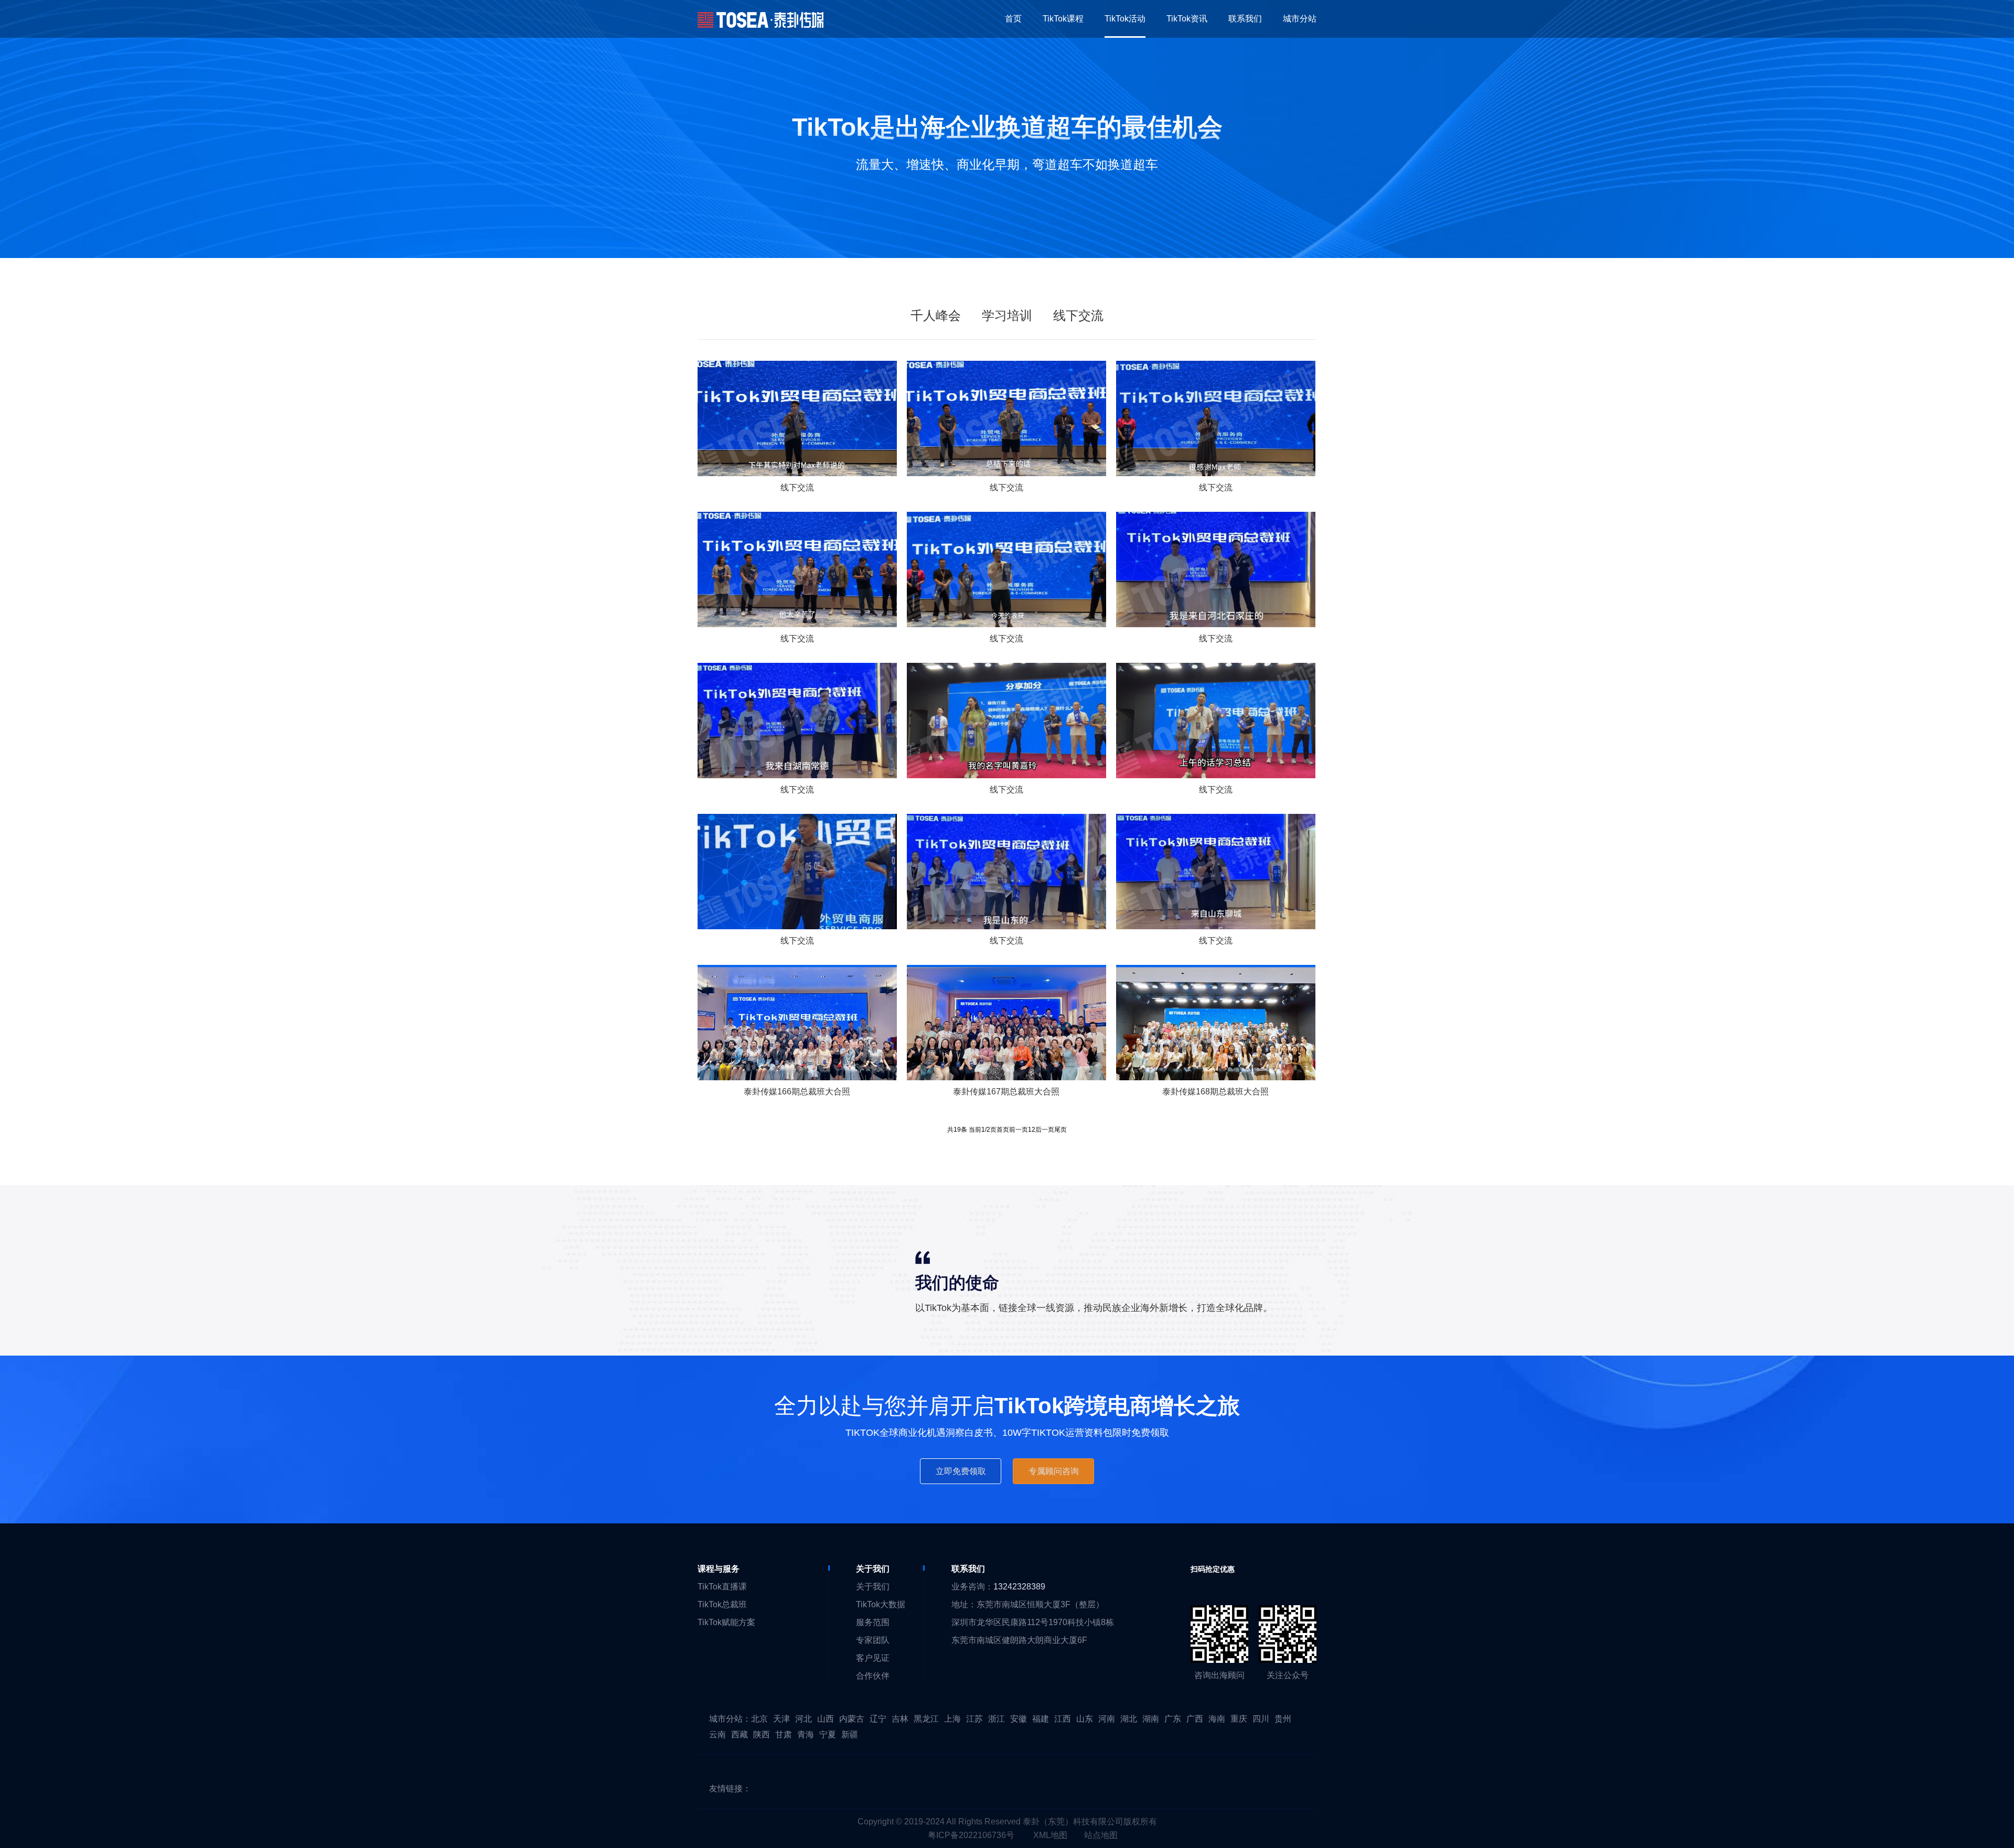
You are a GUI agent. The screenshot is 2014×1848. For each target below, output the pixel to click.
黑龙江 (926, 1719)
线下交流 (1078, 315)
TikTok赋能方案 (726, 1622)
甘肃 (784, 1734)
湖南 (1151, 1719)
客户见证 (873, 1658)
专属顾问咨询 (1054, 1471)
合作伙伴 (873, 1676)
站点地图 (1101, 1835)
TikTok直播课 (722, 1587)
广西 (1195, 1719)
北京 (759, 1719)
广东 (1173, 1719)
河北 (804, 1719)
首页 (1003, 1130)
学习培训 (1007, 315)
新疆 (850, 1734)
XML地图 (1050, 1835)
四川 (1261, 1719)
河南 (1107, 1719)
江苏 (974, 1719)
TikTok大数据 (881, 1604)
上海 (952, 1719)
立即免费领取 (961, 1471)
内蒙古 (852, 1719)
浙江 (997, 1719)
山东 (1085, 1719)
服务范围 (873, 1622)
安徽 (1019, 1719)
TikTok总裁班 (722, 1604)
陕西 (762, 1734)
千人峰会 (936, 315)
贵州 (1283, 1719)
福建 (1041, 1719)
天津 (781, 1719)
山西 (826, 1719)
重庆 (1239, 1719)
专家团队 (873, 1640)
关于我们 (873, 1587)
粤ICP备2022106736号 (971, 1835)
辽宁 (878, 1719)
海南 (1217, 1719)
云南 (717, 1734)
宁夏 (828, 1734)
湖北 (1129, 1719)
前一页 (1019, 1130)
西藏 (740, 1734)
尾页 (1060, 1130)
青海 (806, 1734)
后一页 (1045, 1130)
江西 (1063, 1719)
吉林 (900, 1719)
